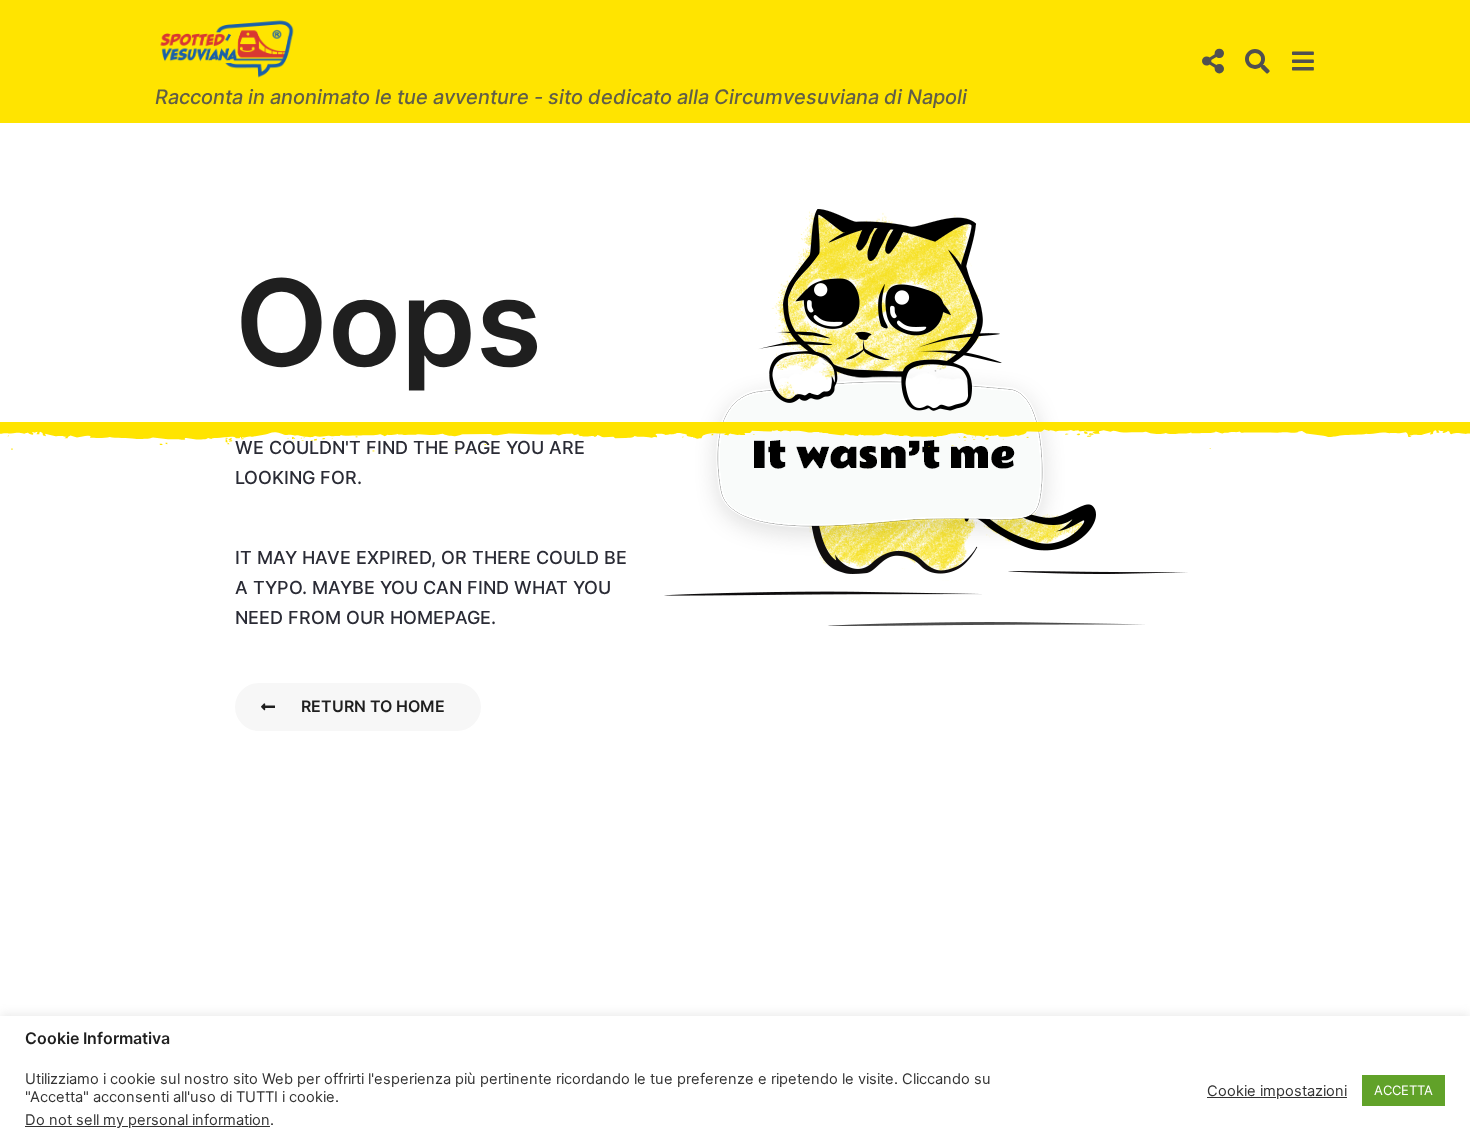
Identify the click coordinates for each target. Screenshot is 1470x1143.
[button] (1212, 62)
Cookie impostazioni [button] (1277, 1091)
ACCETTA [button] (1403, 1090)
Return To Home (373, 706)
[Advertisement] (735, 272)
